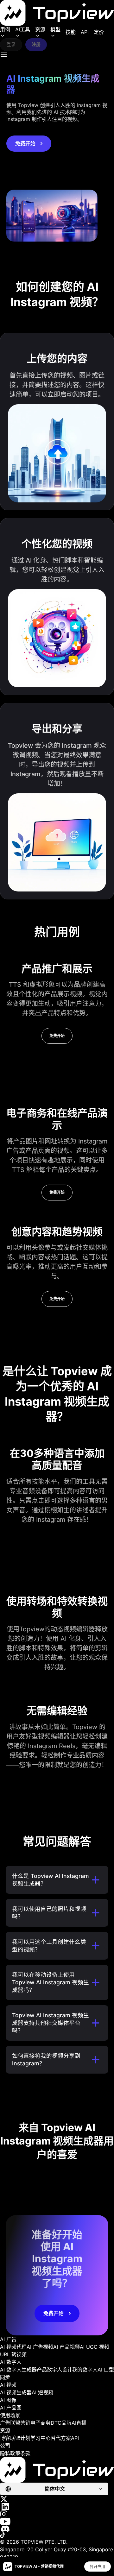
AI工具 (23, 29)
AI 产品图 (11, 2408)
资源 (40, 29)
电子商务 (41, 2423)
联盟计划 (20, 2438)
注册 (36, 44)
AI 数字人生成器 (18, 2370)
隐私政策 (10, 2453)
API (85, 32)
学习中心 (41, 2438)
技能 (71, 32)
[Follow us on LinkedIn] (57, 2507)
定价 (99, 32)
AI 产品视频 (66, 2347)
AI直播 (79, 2423)
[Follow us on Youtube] (57, 2521)
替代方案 (61, 2438)
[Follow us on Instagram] (57, 2514)
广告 (5, 2423)
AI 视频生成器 (16, 2392)
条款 (25, 2453)
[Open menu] (4, 55)
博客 (5, 2438)
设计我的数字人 (80, 2370)
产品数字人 (49, 2370)
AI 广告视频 (40, 2347)
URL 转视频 (13, 2354)
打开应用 (98, 2567)
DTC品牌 (61, 2423)
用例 (5, 29)
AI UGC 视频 (95, 2347)
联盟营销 (20, 2423)
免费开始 (25, 143)
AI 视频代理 (13, 2347)
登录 (11, 44)
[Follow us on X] (57, 2499)
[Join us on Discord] (57, 2529)
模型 (55, 29)
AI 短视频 (42, 2392)
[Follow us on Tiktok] (57, 2535)
